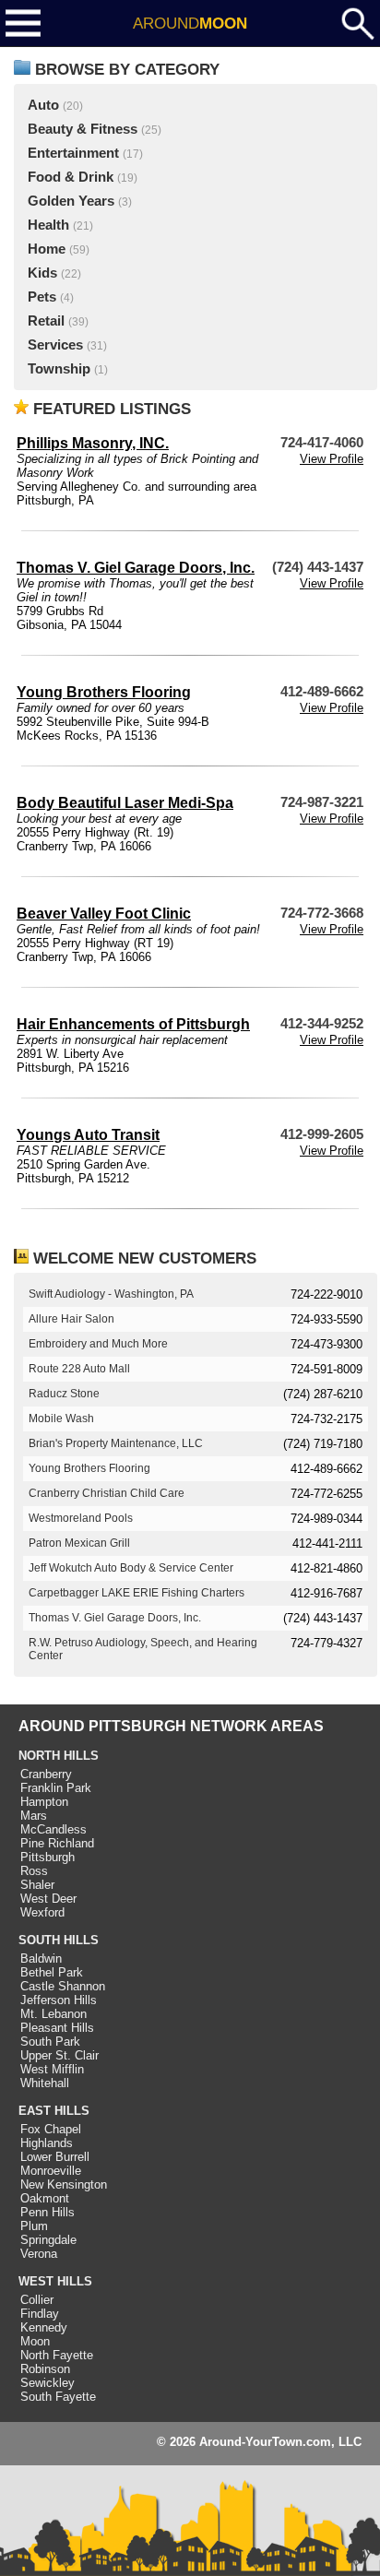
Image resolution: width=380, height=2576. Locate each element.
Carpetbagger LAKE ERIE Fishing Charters (137, 1593)
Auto (43, 105)
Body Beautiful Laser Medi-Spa (125, 803)
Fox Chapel (51, 2129)
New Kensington (64, 2184)
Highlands (47, 2143)
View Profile (332, 459)
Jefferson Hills (59, 2000)
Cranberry (46, 1774)
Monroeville (51, 2171)
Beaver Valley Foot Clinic (104, 914)
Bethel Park (52, 1972)
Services (55, 345)
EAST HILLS (54, 2111)
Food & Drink (71, 177)
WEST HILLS (55, 2281)
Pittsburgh (47, 1857)
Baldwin (41, 1959)
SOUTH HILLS (59, 1940)
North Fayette (57, 2355)
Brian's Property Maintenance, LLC (116, 1443)
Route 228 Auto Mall (79, 1369)
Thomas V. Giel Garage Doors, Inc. (136, 568)
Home (47, 249)
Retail (46, 321)
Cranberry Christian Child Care (107, 1493)
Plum (34, 2226)
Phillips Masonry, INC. (93, 443)
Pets (42, 297)
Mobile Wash (61, 1419)
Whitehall (45, 2083)
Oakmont (45, 2198)
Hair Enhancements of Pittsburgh (133, 1024)
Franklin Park (56, 1788)
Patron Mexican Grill (79, 1543)
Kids (42, 273)
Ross (34, 1871)
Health (48, 225)
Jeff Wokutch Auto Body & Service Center (131, 1568)
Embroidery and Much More (98, 1344)
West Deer (48, 1899)
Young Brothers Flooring (104, 692)
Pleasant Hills (57, 2028)
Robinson (45, 2369)
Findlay (40, 2314)
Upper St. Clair (59, 2055)
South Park (50, 2042)
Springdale (48, 2240)
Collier (37, 2300)
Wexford (42, 1912)
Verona (39, 2254)
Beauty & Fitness (83, 129)
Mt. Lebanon (53, 2014)
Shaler (37, 1885)
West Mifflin (52, 2069)
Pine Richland (57, 1843)
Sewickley (47, 2383)
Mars (34, 1816)
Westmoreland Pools (81, 1518)
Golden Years (71, 201)
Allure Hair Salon (71, 1319)
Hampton (44, 1802)
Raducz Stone (64, 1394)
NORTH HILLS (59, 1756)
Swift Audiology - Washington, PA (111, 1294)
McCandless (53, 1829)
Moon (35, 2341)
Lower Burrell (55, 2157)
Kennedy (44, 2327)
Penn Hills (47, 2212)
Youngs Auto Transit (88, 1135)
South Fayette (58, 2397)
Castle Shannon (63, 1986)
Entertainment (73, 153)
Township (59, 369)
